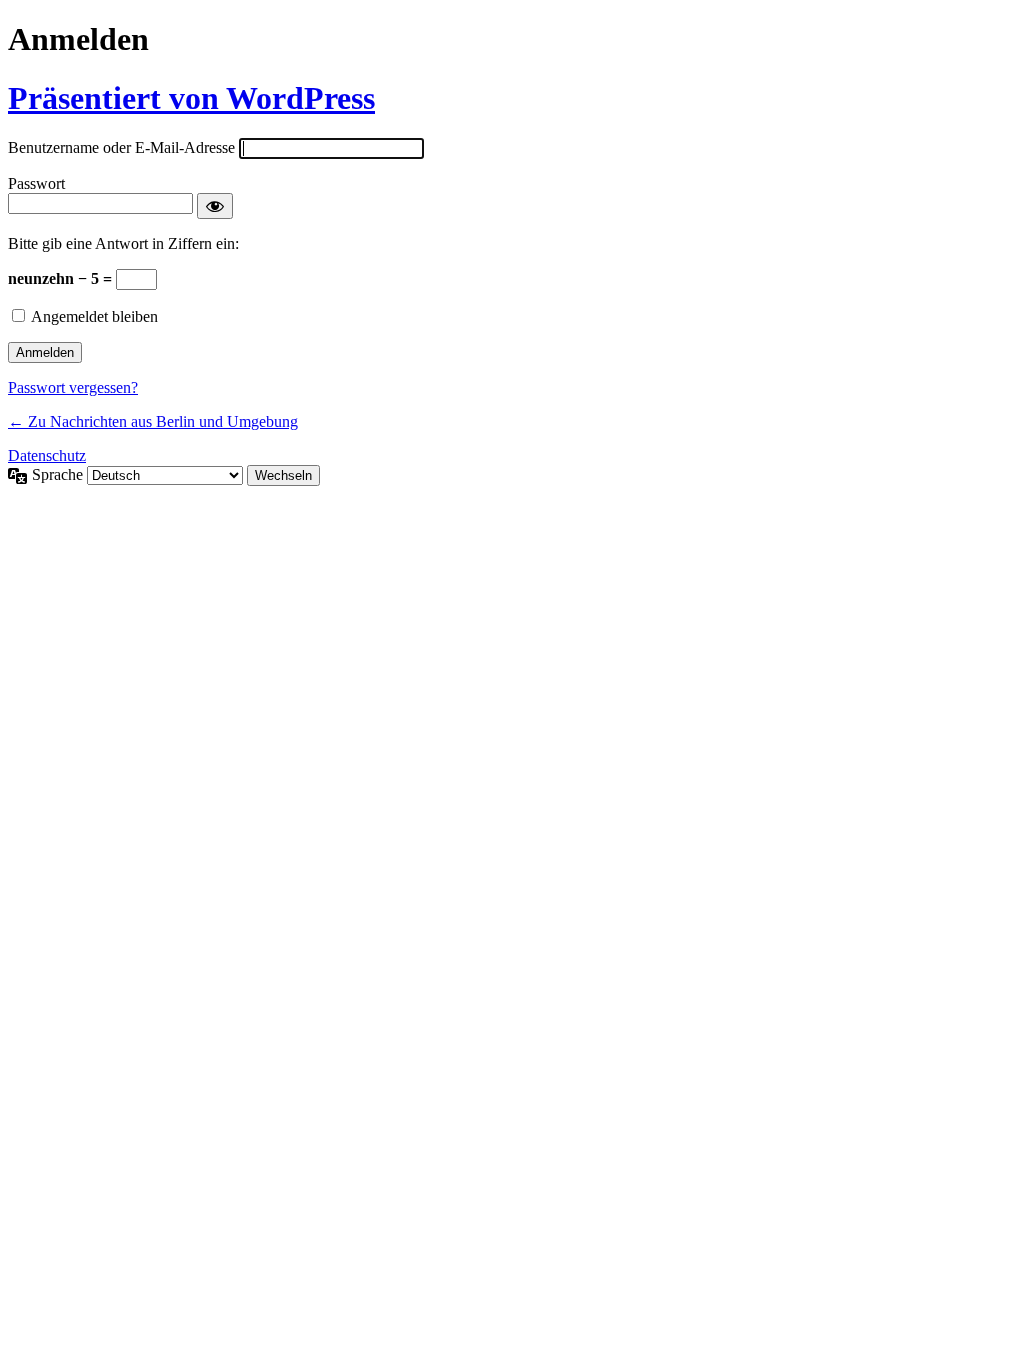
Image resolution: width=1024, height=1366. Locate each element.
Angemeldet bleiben (94, 316)
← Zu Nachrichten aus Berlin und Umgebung (153, 421)
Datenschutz (47, 455)
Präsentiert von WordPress (191, 98)
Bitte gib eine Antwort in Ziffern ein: (123, 243)
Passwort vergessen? (73, 387)
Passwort (36, 183)
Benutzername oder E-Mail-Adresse (121, 147)
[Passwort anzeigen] (215, 206)
